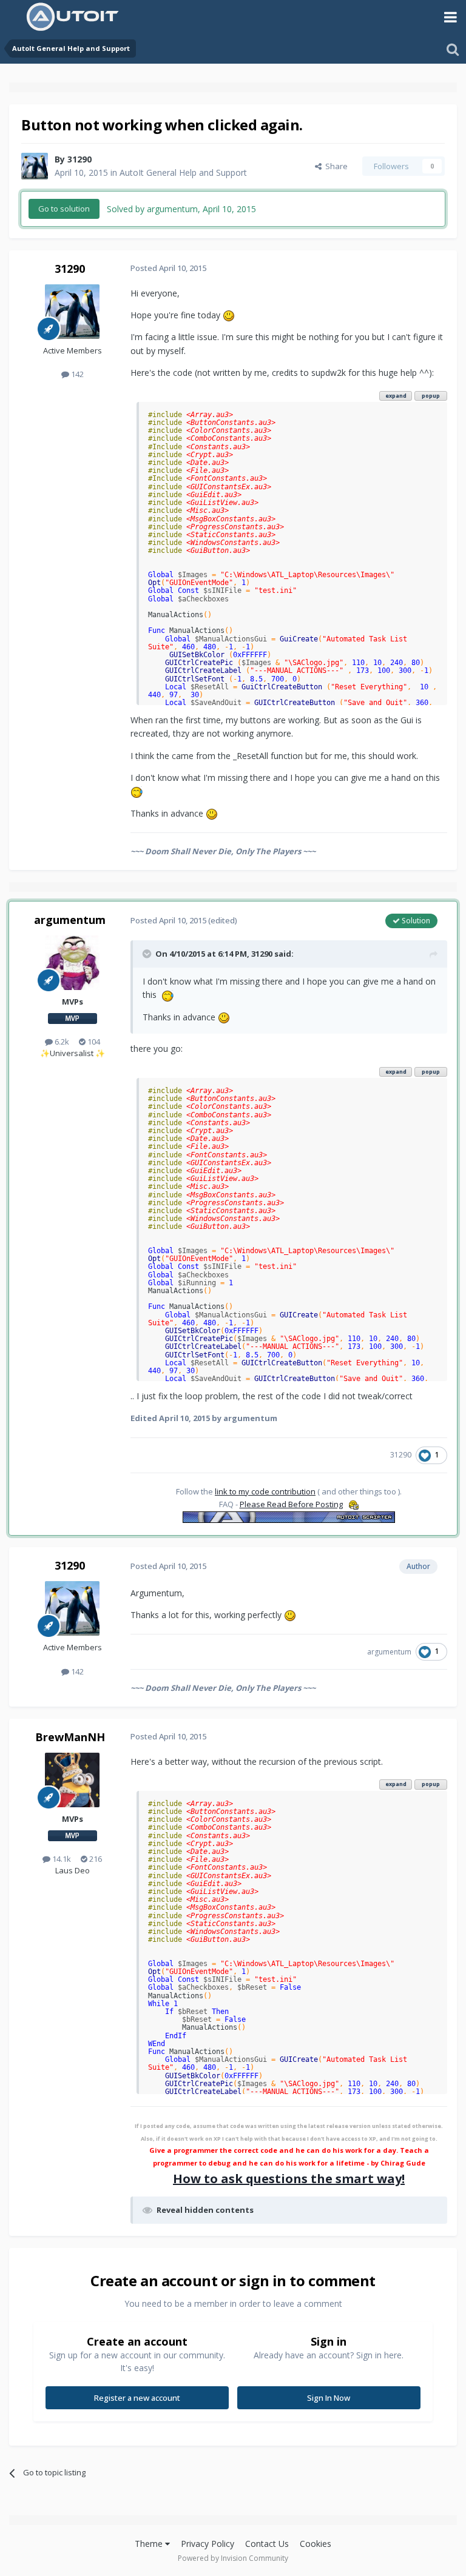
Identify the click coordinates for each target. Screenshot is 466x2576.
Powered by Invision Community (233, 2558)
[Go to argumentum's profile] (72, 963)
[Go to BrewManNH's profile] (72, 1780)
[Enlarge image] (229, 315)
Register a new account (137, 2398)
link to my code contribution (265, 1491)
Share (335, 166)
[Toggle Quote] (148, 954)
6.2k (61, 1042)
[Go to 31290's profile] (35, 166)
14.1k (61, 1859)
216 (95, 1859)
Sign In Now (329, 2398)
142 (76, 374)
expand (396, 396)
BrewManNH (70, 1737)
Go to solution (64, 209)
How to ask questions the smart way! (289, 2179)
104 (93, 1042)
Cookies (316, 2544)
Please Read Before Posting (291, 1504)
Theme (150, 2544)
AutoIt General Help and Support (183, 172)
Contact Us (267, 2544)
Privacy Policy (208, 2544)
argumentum (70, 920)
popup (431, 396)
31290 (79, 159)
